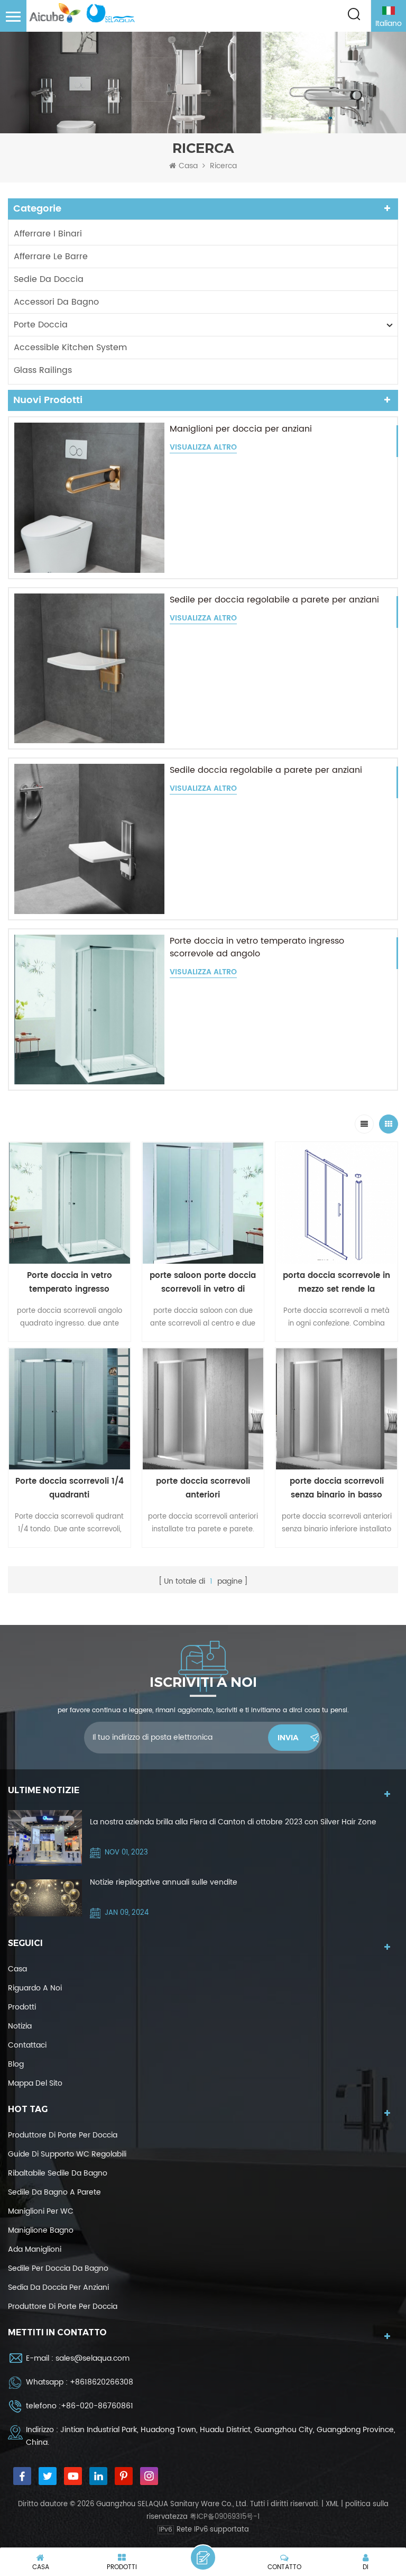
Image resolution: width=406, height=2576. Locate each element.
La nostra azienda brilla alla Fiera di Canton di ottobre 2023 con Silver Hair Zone (233, 1822)
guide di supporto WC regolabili (67, 2154)
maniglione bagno (41, 2230)
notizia (20, 2026)
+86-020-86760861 (97, 2406)
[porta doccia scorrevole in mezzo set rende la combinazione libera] (336, 1203)
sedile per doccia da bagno (58, 2268)
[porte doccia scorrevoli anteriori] (203, 1409)
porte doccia (41, 325)
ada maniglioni (35, 2249)
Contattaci (27, 2045)
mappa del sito (35, 2083)
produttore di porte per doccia (63, 2135)
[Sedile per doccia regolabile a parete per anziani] (89, 669)
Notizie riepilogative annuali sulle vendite (164, 1882)
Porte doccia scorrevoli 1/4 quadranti (70, 1488)
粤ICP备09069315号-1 (225, 2517)
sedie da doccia (49, 279)
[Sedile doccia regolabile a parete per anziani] (89, 839)
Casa (188, 166)
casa (17, 1969)
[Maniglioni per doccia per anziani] (89, 498)
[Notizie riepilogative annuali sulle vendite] (45, 1898)
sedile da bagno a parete (54, 2192)
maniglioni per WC (41, 2211)
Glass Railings (43, 370)
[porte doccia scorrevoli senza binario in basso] (336, 1409)
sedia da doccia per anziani (58, 2287)
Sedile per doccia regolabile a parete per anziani (274, 600)
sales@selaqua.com (93, 2358)
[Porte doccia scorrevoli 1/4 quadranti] (70, 1409)
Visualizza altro (203, 448)
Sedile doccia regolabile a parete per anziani (266, 770)
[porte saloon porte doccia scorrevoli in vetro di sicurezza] (203, 1203)
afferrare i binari (48, 234)
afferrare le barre (51, 257)
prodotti (22, 2007)
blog (16, 2064)
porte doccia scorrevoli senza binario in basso (337, 1488)
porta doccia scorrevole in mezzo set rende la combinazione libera (336, 1283)
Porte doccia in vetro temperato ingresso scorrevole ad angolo (257, 947)
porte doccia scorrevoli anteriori (203, 1488)
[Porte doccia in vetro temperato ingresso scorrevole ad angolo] (89, 1010)
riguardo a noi (35, 1988)
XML (332, 2504)
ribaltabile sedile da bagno (58, 2173)
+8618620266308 (101, 2382)
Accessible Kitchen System (70, 348)
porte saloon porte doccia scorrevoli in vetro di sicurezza (203, 1283)
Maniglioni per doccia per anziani (241, 429)
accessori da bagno (56, 302)
